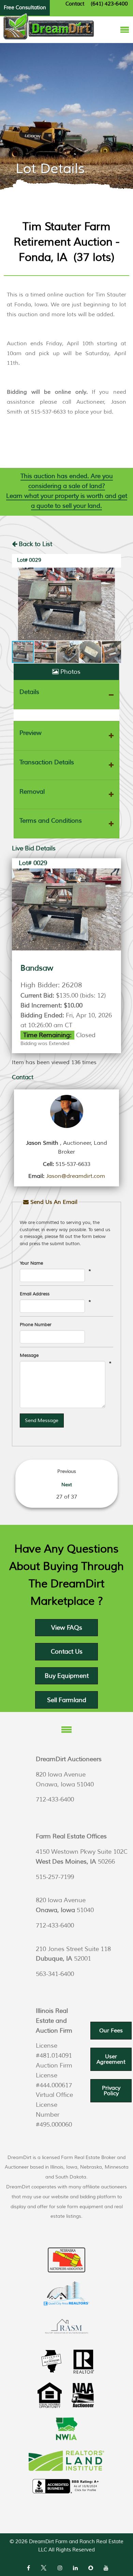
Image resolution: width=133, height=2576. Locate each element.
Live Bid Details (34, 848)
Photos (70, 672)
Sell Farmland (67, 1700)
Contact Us (67, 1652)
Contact (75, 4)
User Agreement (111, 2059)
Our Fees (111, 2031)
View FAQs (67, 1628)
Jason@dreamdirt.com (76, 1176)
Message (29, 1355)
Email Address (35, 1294)
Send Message (42, 1420)
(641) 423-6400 (109, 4)
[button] (66, 604)
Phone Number (36, 1325)
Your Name (31, 1263)
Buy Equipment (67, 1676)
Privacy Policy (111, 2091)
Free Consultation (25, 8)
